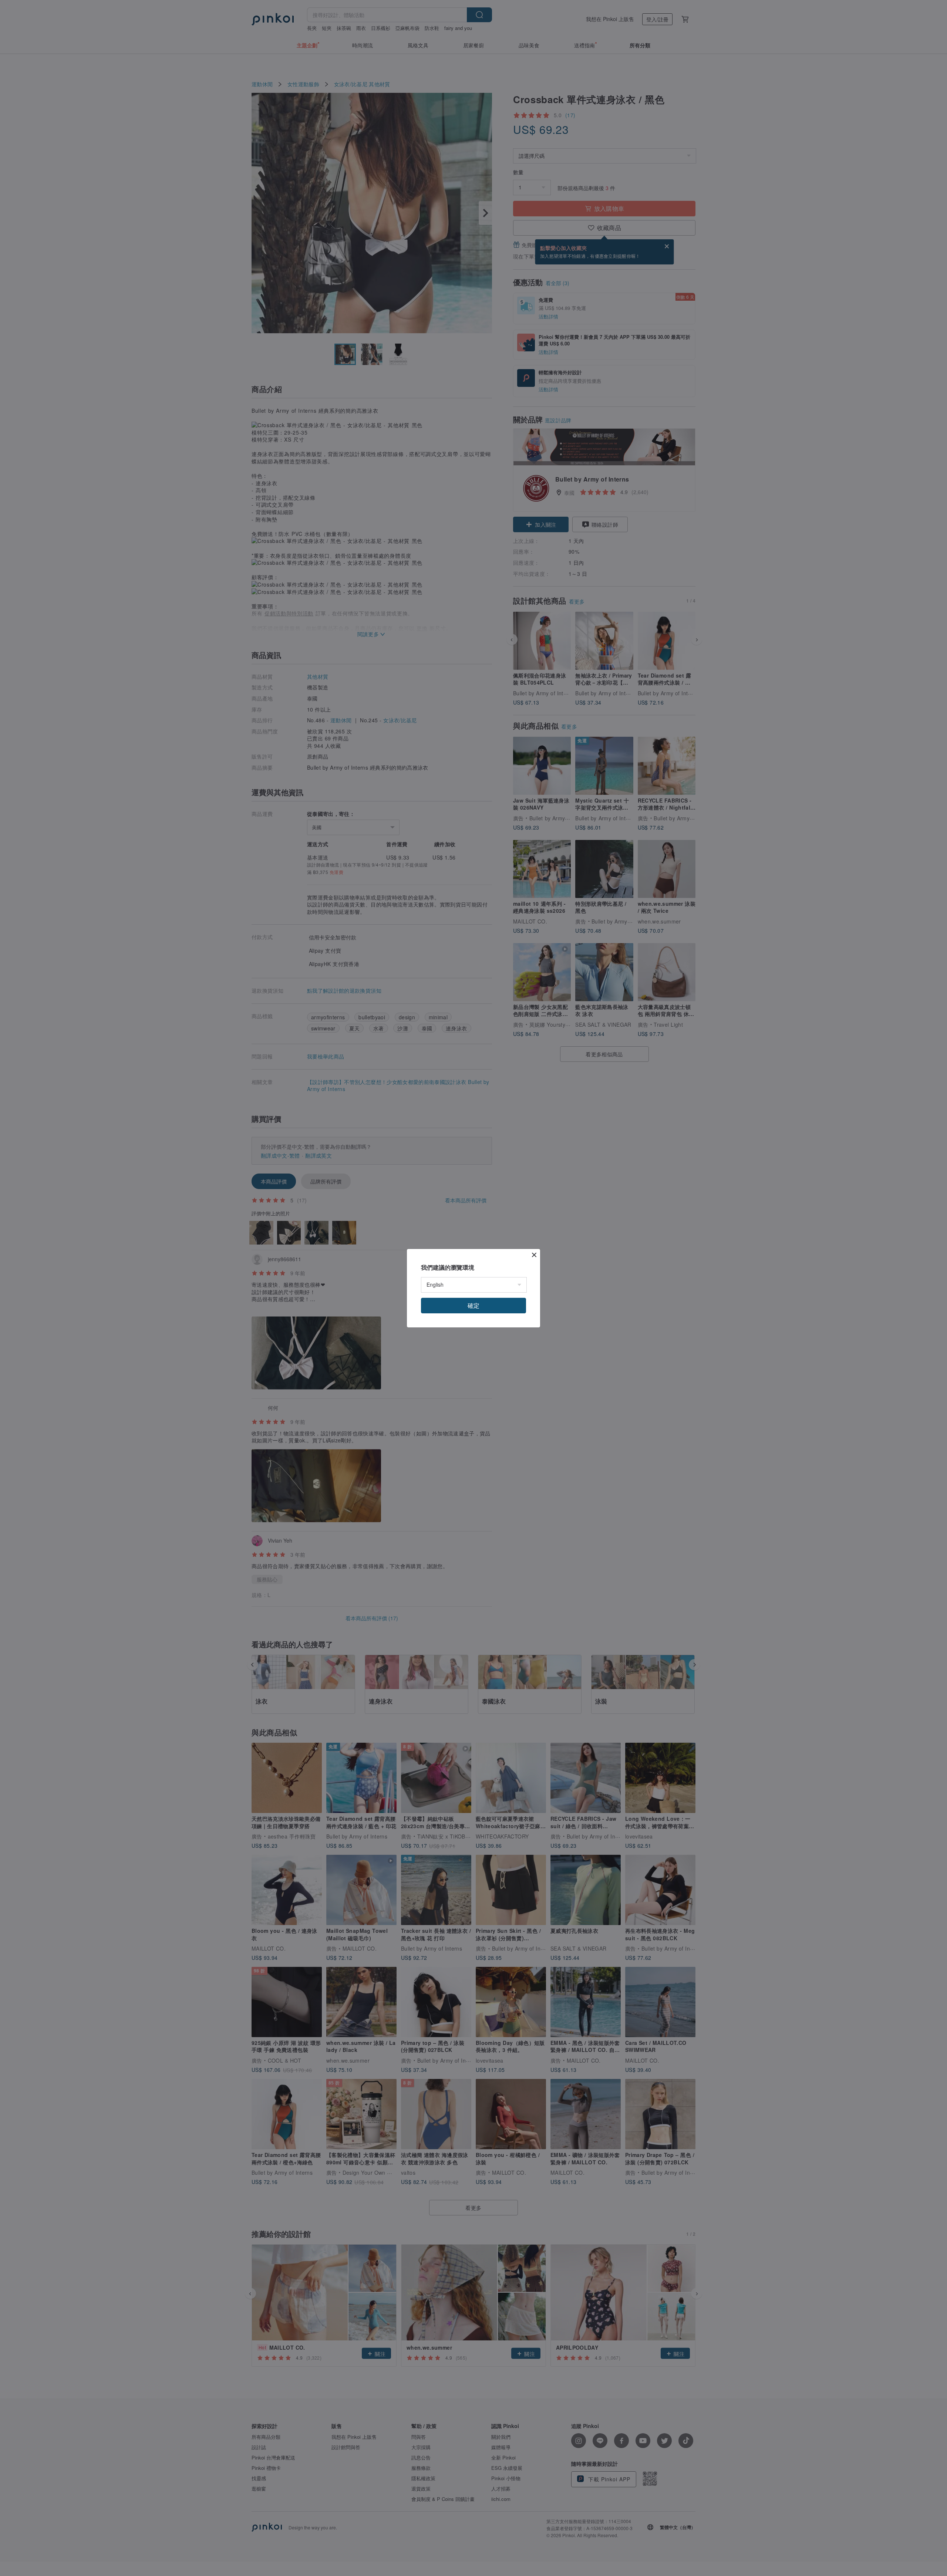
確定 (473, 1305)
